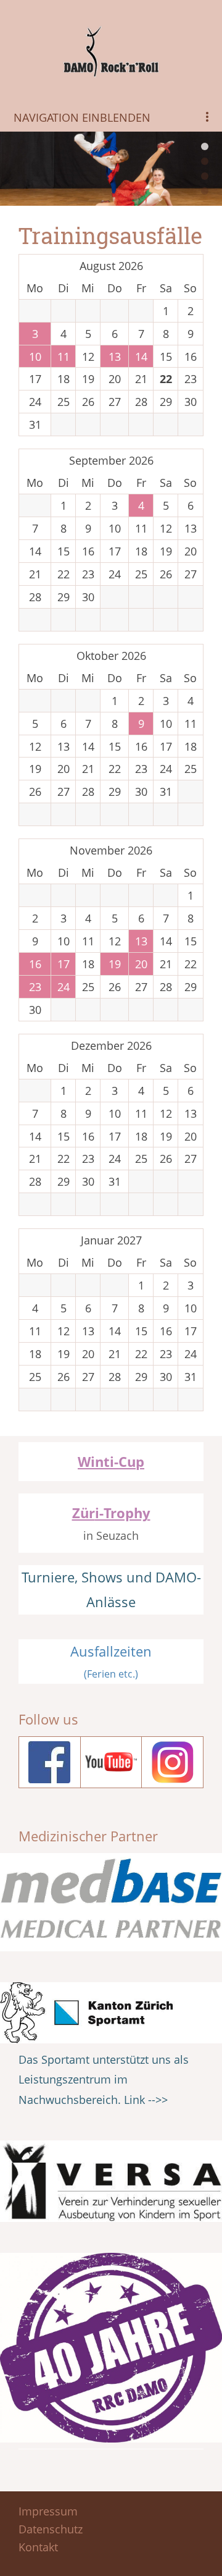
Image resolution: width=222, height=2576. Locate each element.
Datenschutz (51, 2529)
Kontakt (38, 2547)
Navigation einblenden (82, 117)
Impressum (48, 2511)
